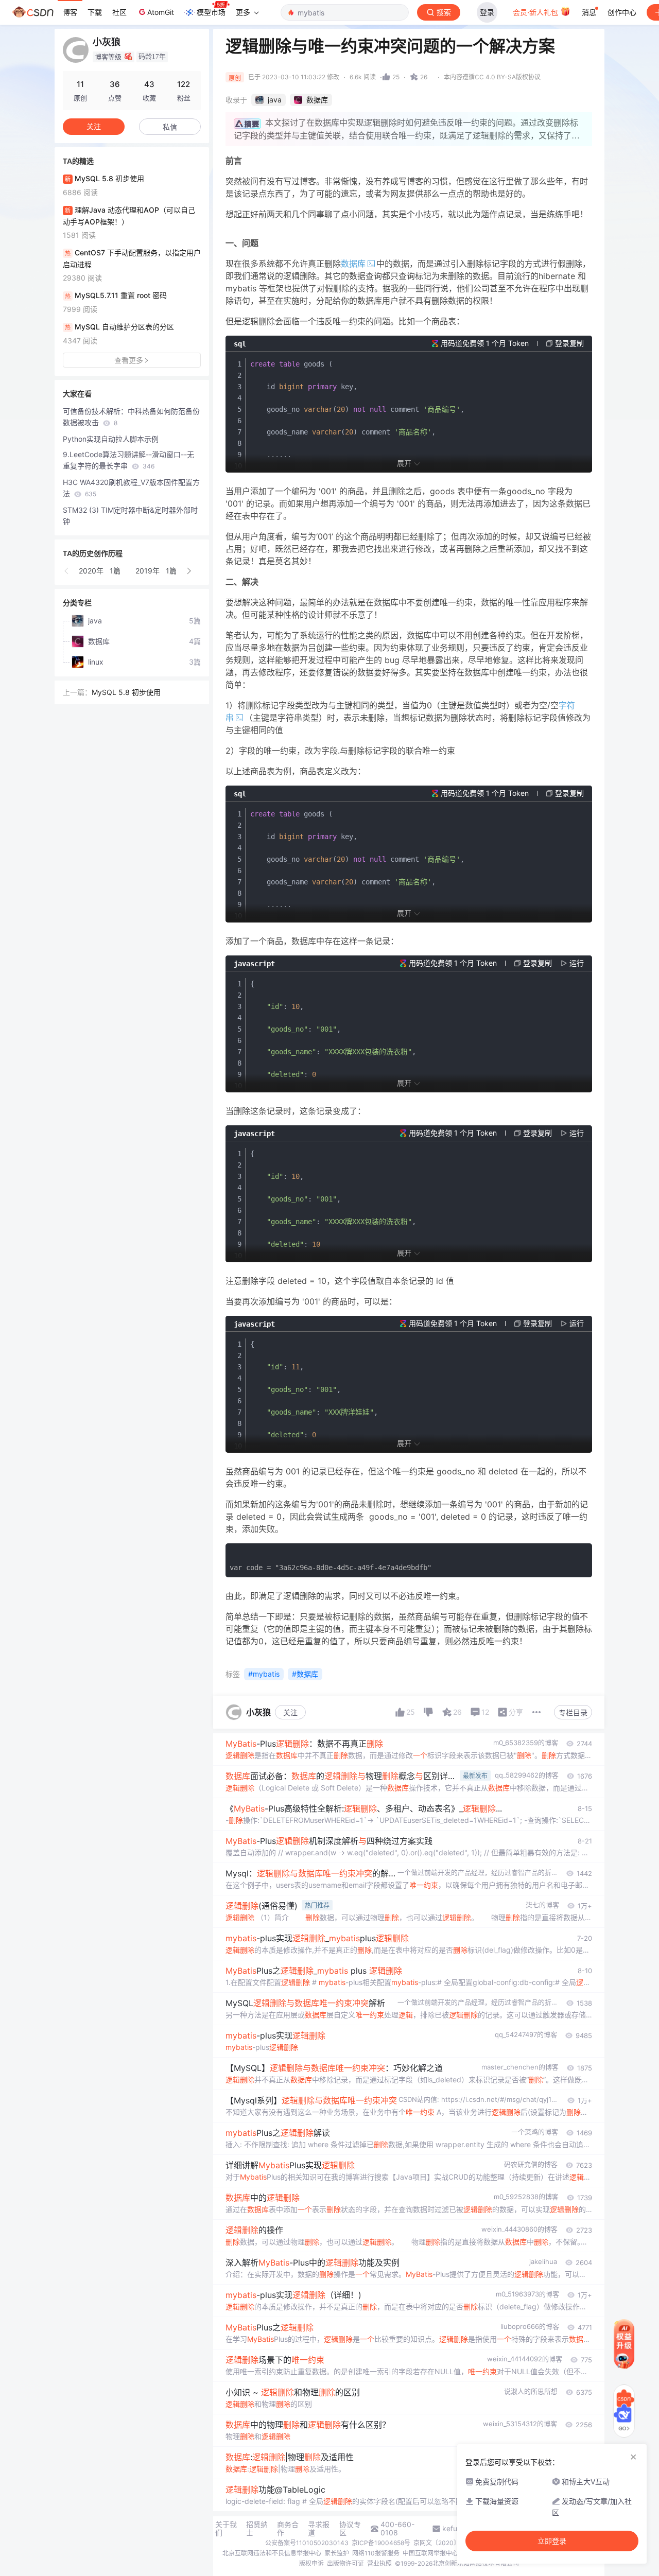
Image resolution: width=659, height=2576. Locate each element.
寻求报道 (319, 2529)
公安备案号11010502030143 (307, 2543)
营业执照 (379, 2563)
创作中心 (622, 12)
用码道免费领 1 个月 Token (485, 343)
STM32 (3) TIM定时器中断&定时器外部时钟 (130, 516)
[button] (67, 571)
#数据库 (305, 1674)
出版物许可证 (345, 2563)
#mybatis (264, 1674)
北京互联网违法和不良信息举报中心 (272, 2553)
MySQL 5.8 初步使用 (126, 692)
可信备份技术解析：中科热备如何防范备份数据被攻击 (131, 417)
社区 (119, 12)
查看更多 (129, 360)
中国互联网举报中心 (430, 2553)
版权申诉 (311, 2563)
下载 (95, 12)
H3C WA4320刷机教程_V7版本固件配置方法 (131, 488)
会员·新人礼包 (536, 12)
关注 (290, 1712)
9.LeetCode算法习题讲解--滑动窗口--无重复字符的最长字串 (128, 460)
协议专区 (350, 2529)
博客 (70, 12)
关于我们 (226, 2529)
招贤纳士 (257, 2529)
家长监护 (337, 2553)
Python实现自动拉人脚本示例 (111, 439)
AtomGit (161, 12)
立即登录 (552, 2541)
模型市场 (211, 12)
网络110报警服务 (376, 2553)
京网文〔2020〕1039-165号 (454, 2543)
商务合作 (288, 2529)
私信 (170, 127)
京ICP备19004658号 (381, 2543)
